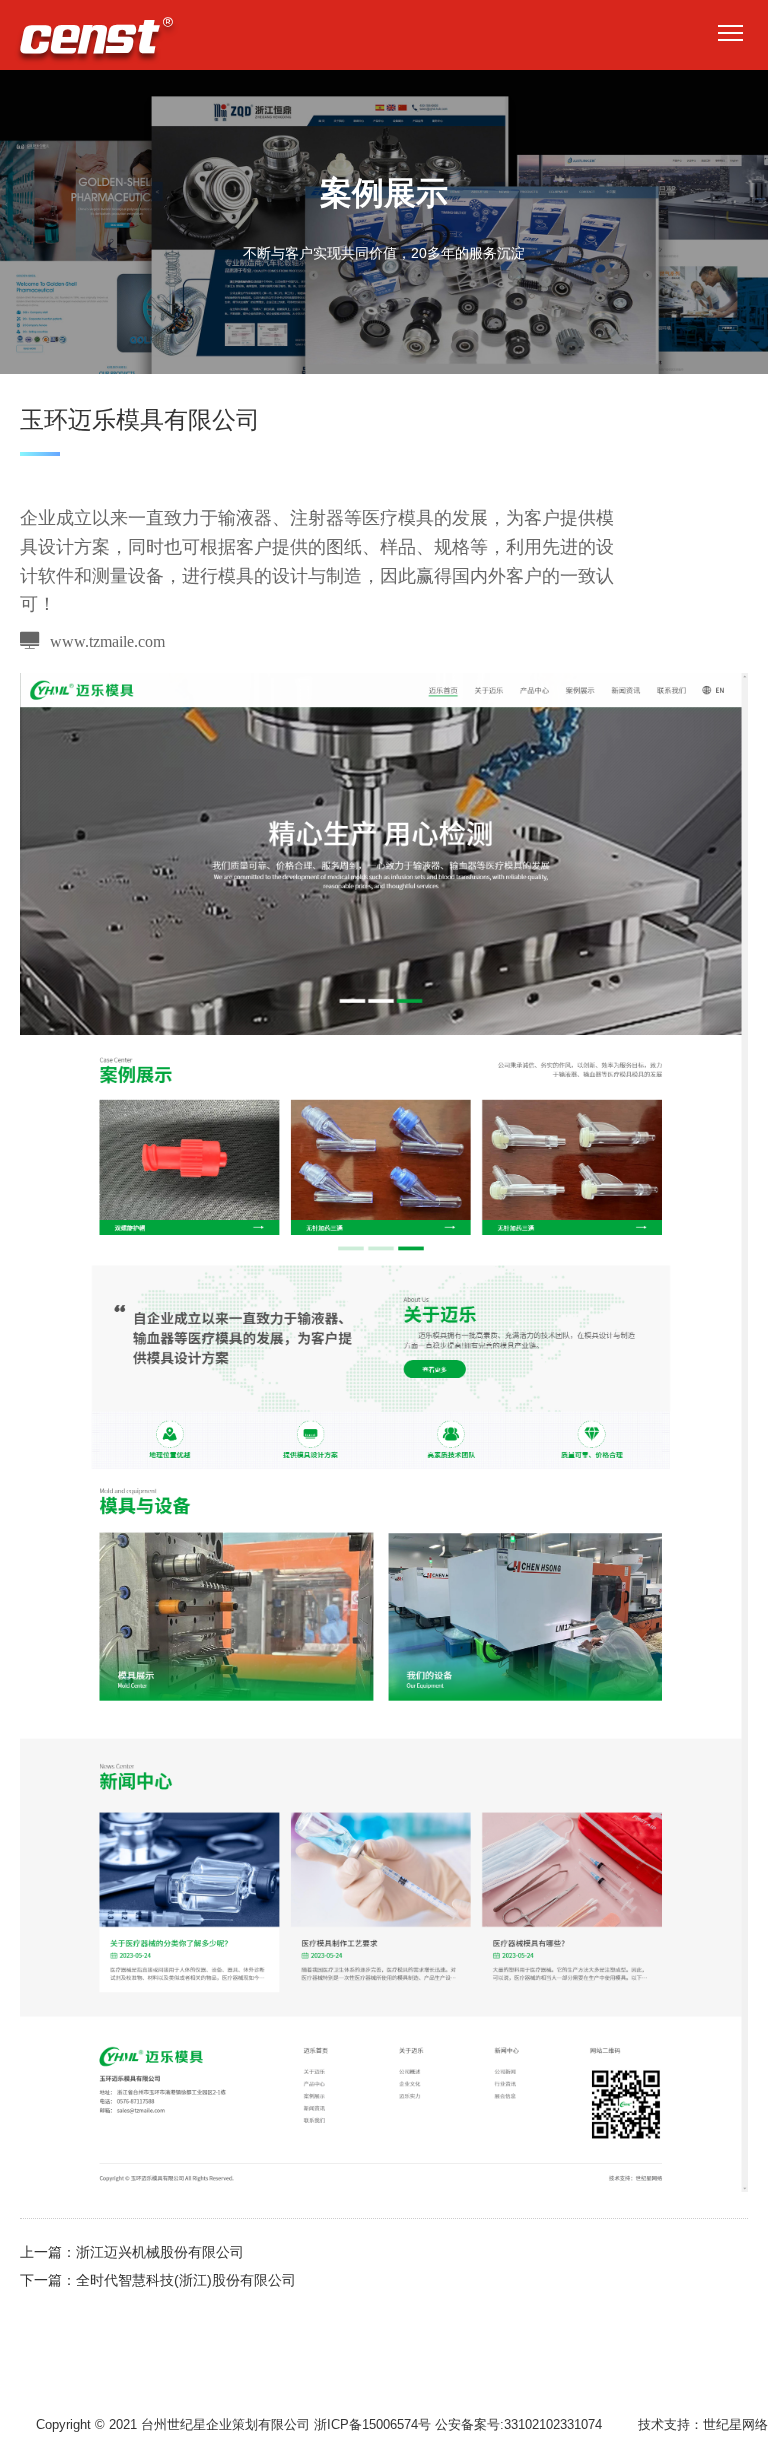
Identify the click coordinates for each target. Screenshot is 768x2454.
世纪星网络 (735, 2424)
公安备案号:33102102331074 (518, 2424)
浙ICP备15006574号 (372, 2424)
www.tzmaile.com (107, 641)
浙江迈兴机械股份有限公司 (160, 2252)
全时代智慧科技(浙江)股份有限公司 (186, 2280)
